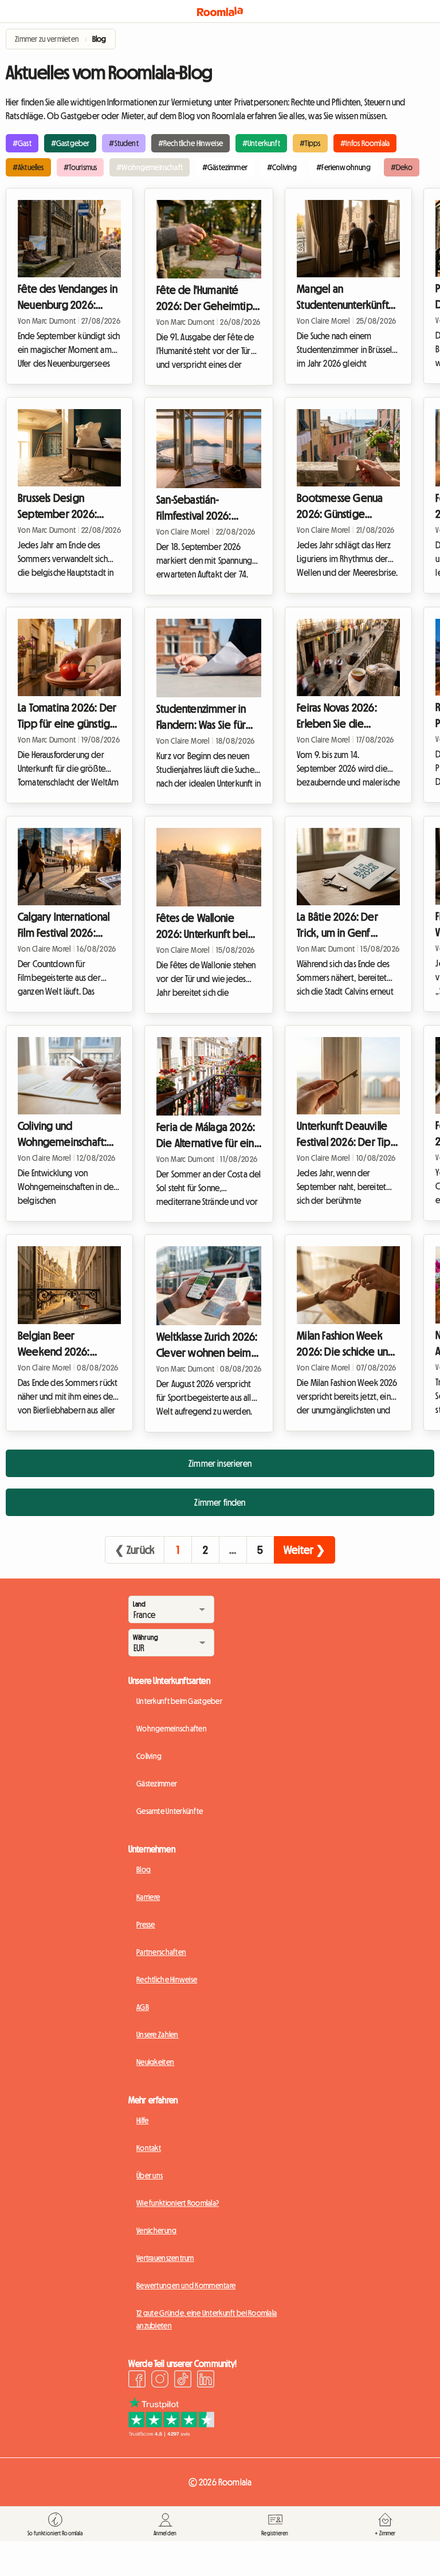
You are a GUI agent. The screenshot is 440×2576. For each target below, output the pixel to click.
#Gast (22, 143)
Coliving (149, 1756)
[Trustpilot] (171, 2433)
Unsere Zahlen (158, 2035)
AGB (143, 2007)
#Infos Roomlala (365, 143)
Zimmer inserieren (220, 1463)
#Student (123, 143)
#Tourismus (80, 167)
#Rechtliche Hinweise (190, 143)
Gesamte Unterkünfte (170, 1811)
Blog (144, 1870)
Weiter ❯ (305, 1550)
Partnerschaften (161, 1952)
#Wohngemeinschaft (150, 167)
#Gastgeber (70, 143)
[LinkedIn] (206, 2381)
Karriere (148, 1897)
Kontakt (149, 2148)
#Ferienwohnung (343, 167)
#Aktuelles (28, 167)
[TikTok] (183, 2381)
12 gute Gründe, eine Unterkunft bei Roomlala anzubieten (207, 2319)
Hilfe (142, 2121)
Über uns (150, 2176)
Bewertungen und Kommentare (186, 2286)
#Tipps (310, 143)
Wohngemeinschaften (172, 1729)
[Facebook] (137, 2381)
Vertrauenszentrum (165, 2258)
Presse (146, 1925)
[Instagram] (160, 2381)
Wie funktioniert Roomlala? (178, 2203)
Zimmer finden (220, 1502)
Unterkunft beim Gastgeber (179, 1701)
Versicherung (156, 2231)
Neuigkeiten (155, 2062)
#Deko (402, 167)
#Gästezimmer (225, 167)
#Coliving (282, 167)
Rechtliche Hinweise (167, 1980)
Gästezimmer (157, 1784)
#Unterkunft (261, 143)
